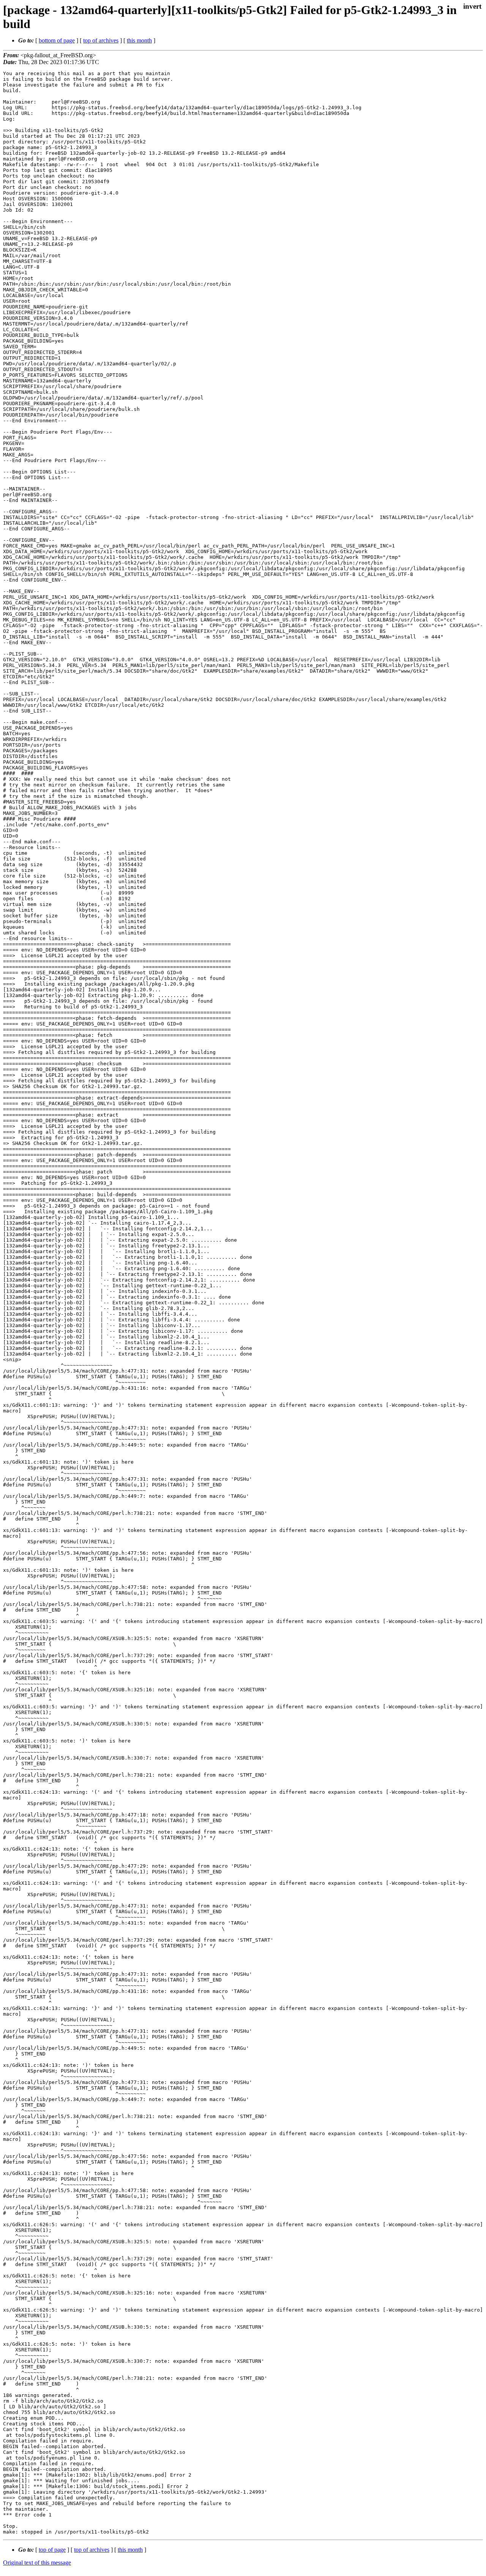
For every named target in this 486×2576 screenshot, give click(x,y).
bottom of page (57, 40)
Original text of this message (37, 2563)
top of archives (101, 40)
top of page (52, 2550)
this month (139, 40)
